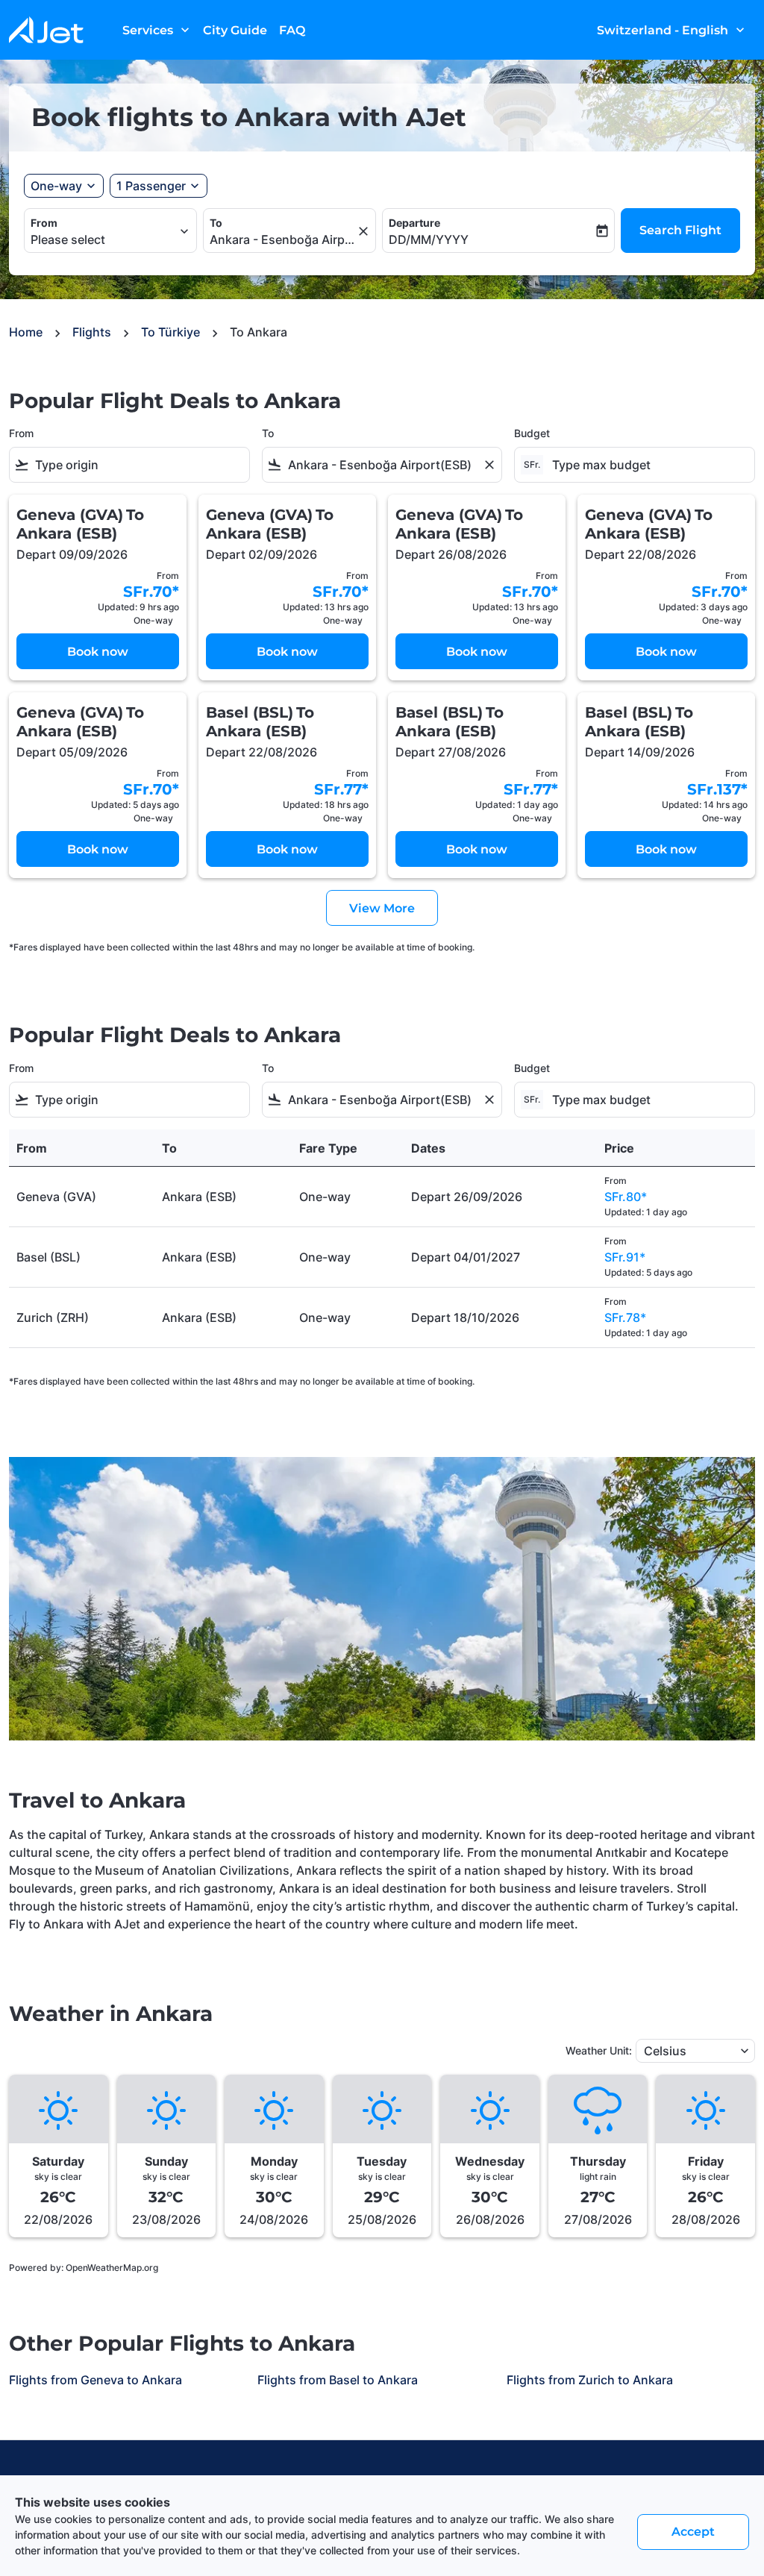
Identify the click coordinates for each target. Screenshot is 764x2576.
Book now (98, 652)
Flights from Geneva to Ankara (95, 2380)
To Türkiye (170, 332)
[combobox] (103, 239)
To (216, 223)
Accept (693, 2532)
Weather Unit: (599, 2050)
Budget (532, 433)
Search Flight (680, 230)
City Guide (235, 30)
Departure (414, 223)
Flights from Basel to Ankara (338, 2380)
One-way (56, 186)
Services (157, 30)
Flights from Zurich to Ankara (590, 2380)
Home (26, 332)
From (44, 223)
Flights (92, 332)
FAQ (292, 30)
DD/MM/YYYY (429, 239)
